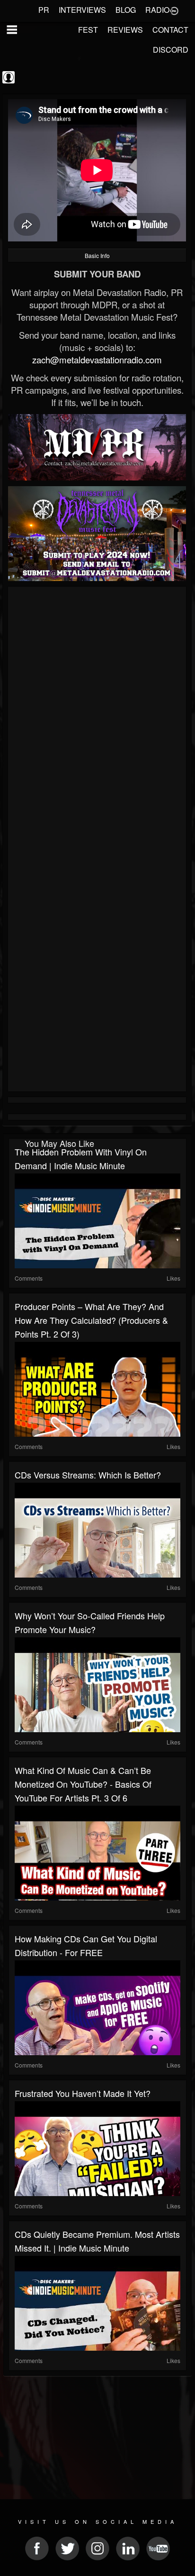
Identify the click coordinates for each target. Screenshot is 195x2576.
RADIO (157, 10)
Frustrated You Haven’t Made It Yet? (83, 2093)
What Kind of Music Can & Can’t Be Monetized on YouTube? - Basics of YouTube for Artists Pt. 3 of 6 (83, 1784)
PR (44, 10)
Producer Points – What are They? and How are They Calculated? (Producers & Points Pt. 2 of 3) (91, 1320)
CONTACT (170, 30)
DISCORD (171, 50)
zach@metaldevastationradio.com (97, 360)
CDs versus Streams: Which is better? (88, 1475)
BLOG (126, 10)
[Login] (174, 10)
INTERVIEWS (82, 10)
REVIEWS (125, 30)
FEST (88, 30)
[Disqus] (97, 716)
